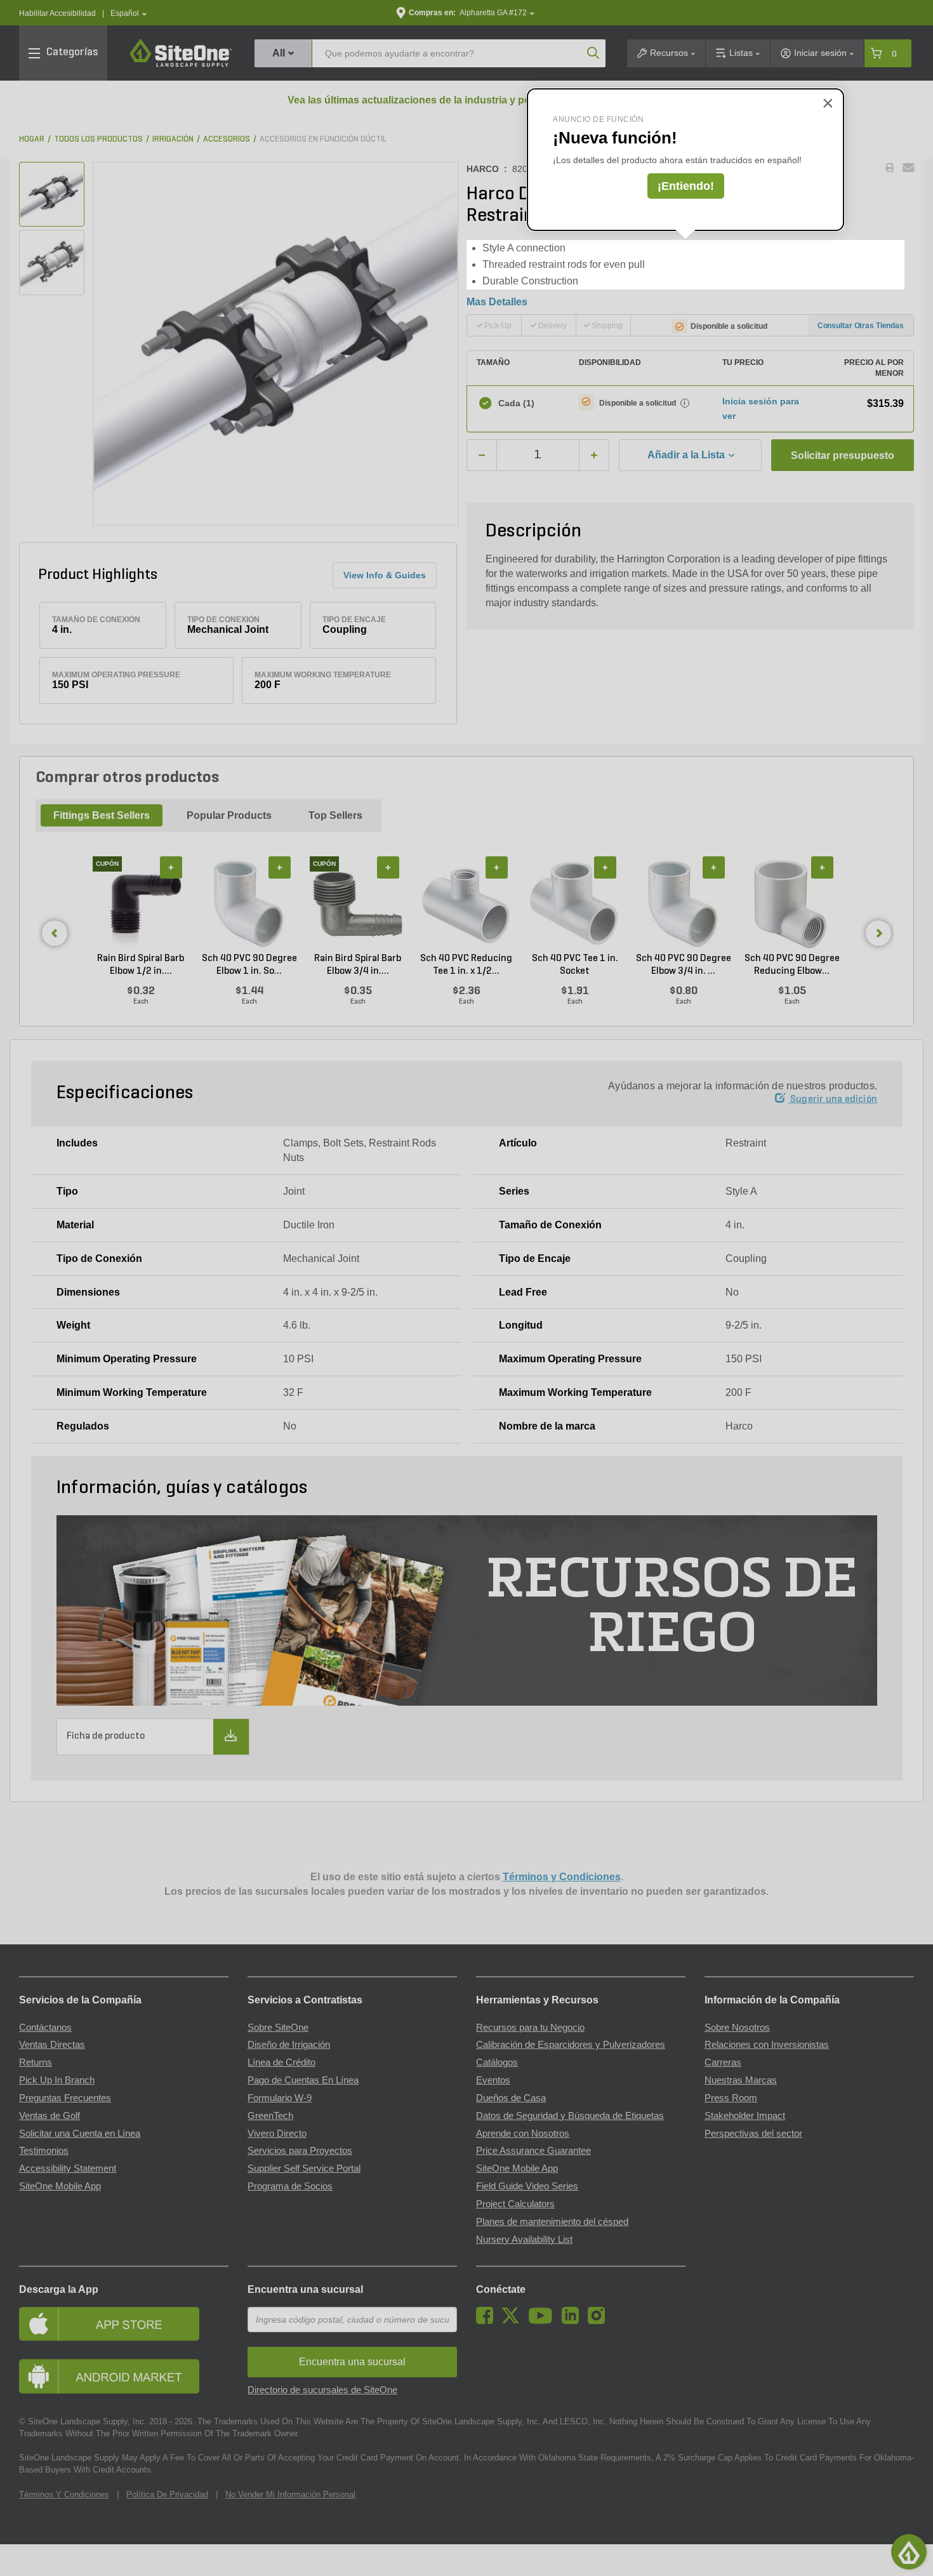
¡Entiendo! (686, 186)
